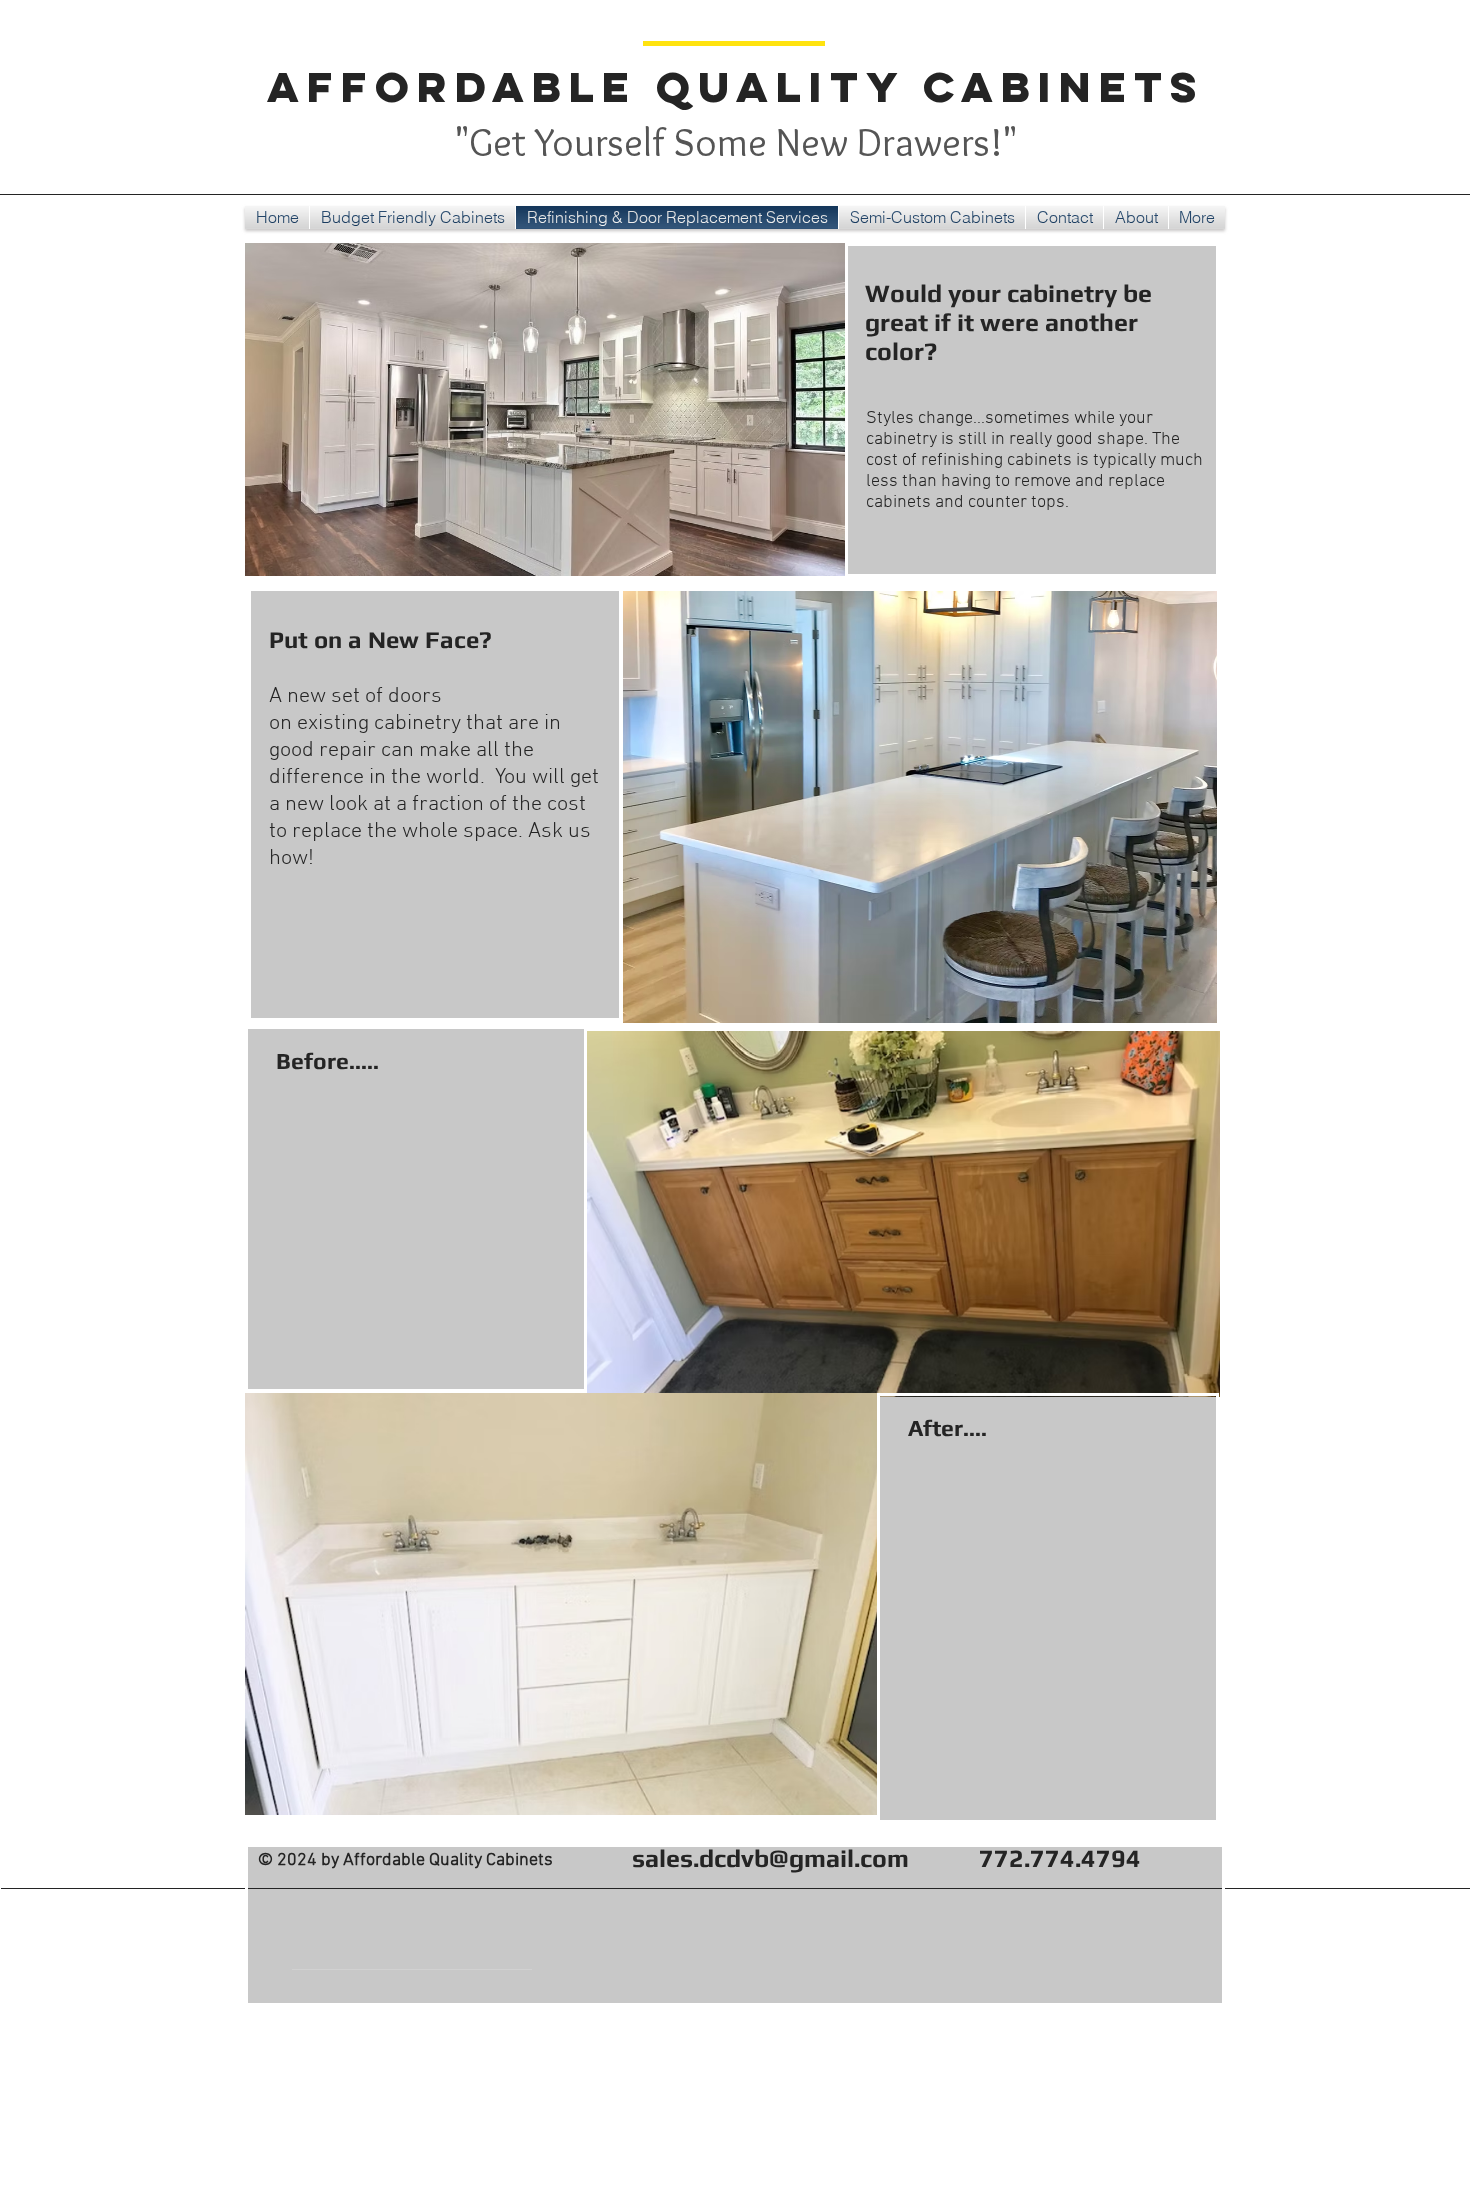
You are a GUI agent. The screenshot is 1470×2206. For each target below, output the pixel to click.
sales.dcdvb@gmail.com (770, 1858)
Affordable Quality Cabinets (736, 86)
